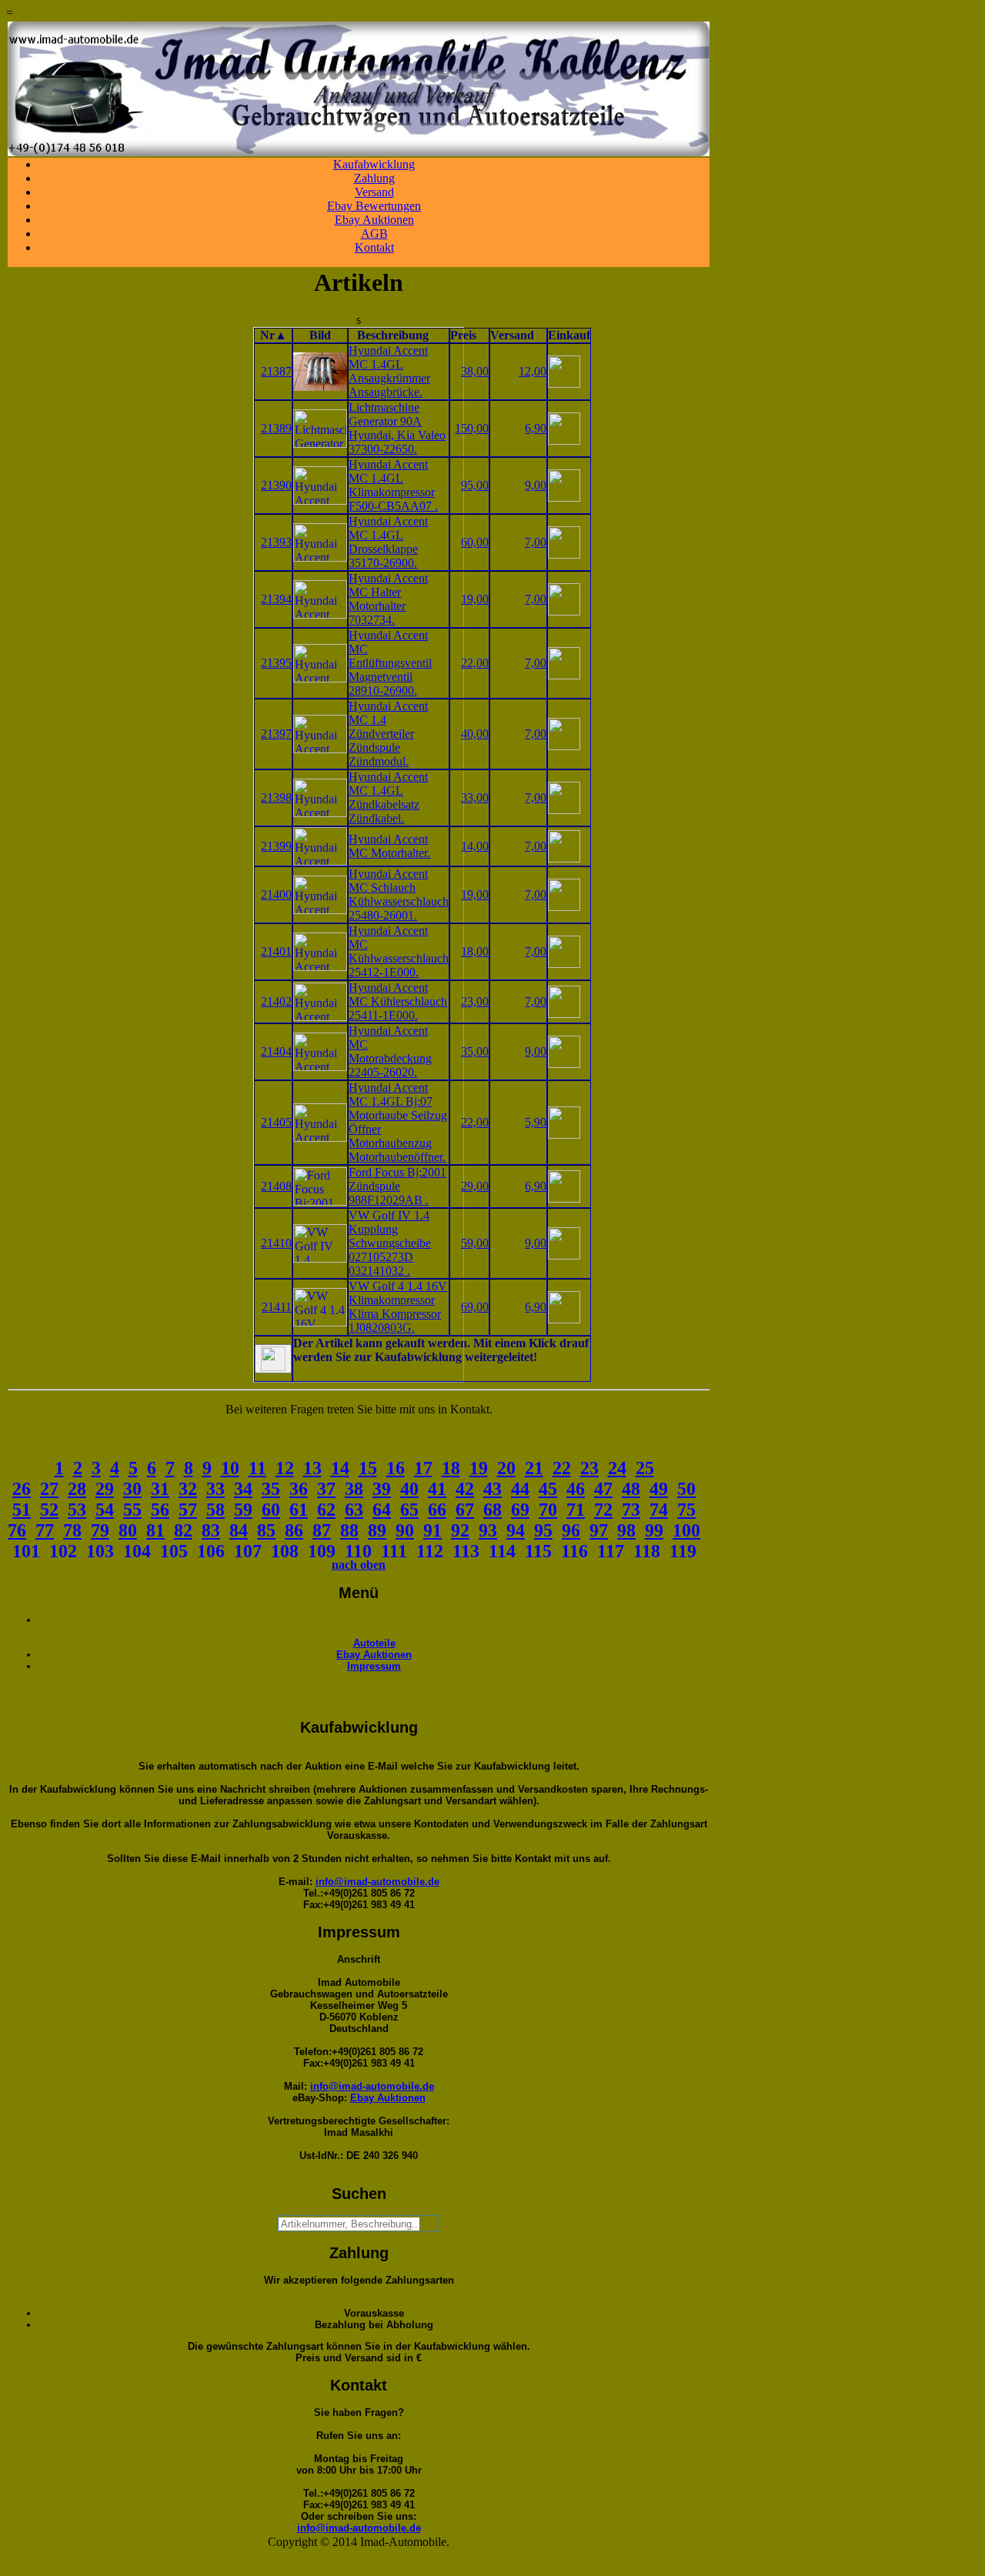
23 (589, 1468)
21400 (276, 894)
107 (248, 1551)
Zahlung (374, 178)
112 (430, 1551)
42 (465, 1489)
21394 (276, 599)
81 (155, 1530)
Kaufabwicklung (374, 164)
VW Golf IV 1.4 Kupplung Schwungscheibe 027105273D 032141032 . (390, 1243)
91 (432, 1530)
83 (211, 1530)
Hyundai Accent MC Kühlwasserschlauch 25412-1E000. (399, 951)
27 (49, 1489)
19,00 (475, 599)
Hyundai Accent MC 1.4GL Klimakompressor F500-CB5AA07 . (393, 485)
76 (17, 1530)
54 (105, 1510)
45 (548, 1489)
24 (617, 1468)
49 (659, 1489)
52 (49, 1510)
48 (631, 1489)
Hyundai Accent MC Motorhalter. (389, 846)
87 (322, 1530)
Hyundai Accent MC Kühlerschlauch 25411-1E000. (398, 1001)
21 (534, 1468)
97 (599, 1530)
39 (382, 1489)
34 (243, 1489)
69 (520, 1510)
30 (132, 1489)
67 (465, 1510)
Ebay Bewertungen (374, 206)
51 (22, 1510)
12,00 (533, 371)
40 (409, 1489)
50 (686, 1489)
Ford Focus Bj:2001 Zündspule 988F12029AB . (397, 1186)
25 (645, 1468)
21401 (276, 951)
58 (215, 1510)
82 (183, 1530)
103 (100, 1551)
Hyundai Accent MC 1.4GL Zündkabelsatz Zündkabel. (388, 797)
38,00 (475, 371)
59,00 (475, 1243)
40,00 (475, 734)
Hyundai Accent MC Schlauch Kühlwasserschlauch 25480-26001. (399, 894)
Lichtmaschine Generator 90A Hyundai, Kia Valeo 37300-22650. (397, 428)
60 (271, 1510)
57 (188, 1510)
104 (137, 1551)
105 (174, 1551)
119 (683, 1551)
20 (506, 1468)
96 (571, 1530)
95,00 (475, 485)
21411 (277, 1307)
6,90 (536, 428)
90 (405, 1530)
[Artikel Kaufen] (564, 384)
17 (423, 1468)
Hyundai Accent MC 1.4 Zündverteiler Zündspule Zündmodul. (388, 734)
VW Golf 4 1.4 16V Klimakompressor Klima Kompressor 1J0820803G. (398, 1307)
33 (215, 1489)
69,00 (475, 1307)
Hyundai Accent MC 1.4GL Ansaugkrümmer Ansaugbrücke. (389, 371)
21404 (276, 1051)
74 (659, 1510)
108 (285, 1551)
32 (188, 1489)
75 (686, 1510)
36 (299, 1489)
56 (160, 1510)
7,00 (536, 542)
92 (460, 1530)
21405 (276, 1122)
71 (576, 1510)
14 (340, 1468)
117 (611, 1551)
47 (603, 1489)
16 (396, 1468)
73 (631, 1510)
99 (654, 1530)
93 (488, 1530)
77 (45, 1530)
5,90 (536, 1122)
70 (548, 1510)
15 (368, 1468)
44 (520, 1489)
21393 (276, 542)
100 (686, 1530)
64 (382, 1510)
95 (543, 1530)
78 (72, 1530)
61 (299, 1510)
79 (100, 1530)
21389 (276, 428)
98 (626, 1530)
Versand (374, 192)
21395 (276, 663)
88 (349, 1530)
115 (538, 1551)
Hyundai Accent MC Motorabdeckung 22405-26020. (390, 1051)
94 (516, 1530)
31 (160, 1489)
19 (479, 1468)
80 (128, 1530)
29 (105, 1489)
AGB (374, 234)
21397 (276, 734)
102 (63, 1551)
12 (285, 1468)
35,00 (475, 1051)
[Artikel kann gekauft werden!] (273, 1359)
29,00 (475, 1186)
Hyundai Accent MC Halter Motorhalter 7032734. (388, 599)
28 (77, 1489)
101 (26, 1551)
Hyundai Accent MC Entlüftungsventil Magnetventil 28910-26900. (390, 663)
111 (394, 1551)
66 (437, 1510)
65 (409, 1510)
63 (354, 1510)
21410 (276, 1243)
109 (322, 1551)
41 (437, 1489)
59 (243, 1510)
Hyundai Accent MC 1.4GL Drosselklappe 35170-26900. (388, 542)
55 (132, 1510)
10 (230, 1468)
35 (271, 1489)
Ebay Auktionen (374, 220)
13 (312, 1468)
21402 (276, 1001)
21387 (276, 371)
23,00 (475, 1001)
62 (326, 1510)
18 (451, 1468)
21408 (276, 1186)
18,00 (475, 951)
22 (562, 1468)
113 (466, 1551)
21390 (276, 485)
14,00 (475, 846)
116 (574, 1551)
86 (294, 1530)
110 (358, 1551)
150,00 (472, 428)
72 (603, 1510)
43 (492, 1489)
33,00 (475, 797)
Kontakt (374, 247)
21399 (276, 846)
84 (239, 1530)
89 (377, 1530)
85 (266, 1530)
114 (502, 1551)
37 (326, 1489)
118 (647, 1551)
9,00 (536, 485)
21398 (276, 797)
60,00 (475, 542)
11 (257, 1468)
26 (22, 1489)
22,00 (475, 663)
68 (492, 1510)
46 (576, 1489)
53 (77, 1510)
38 (354, 1489)
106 (211, 1551)
